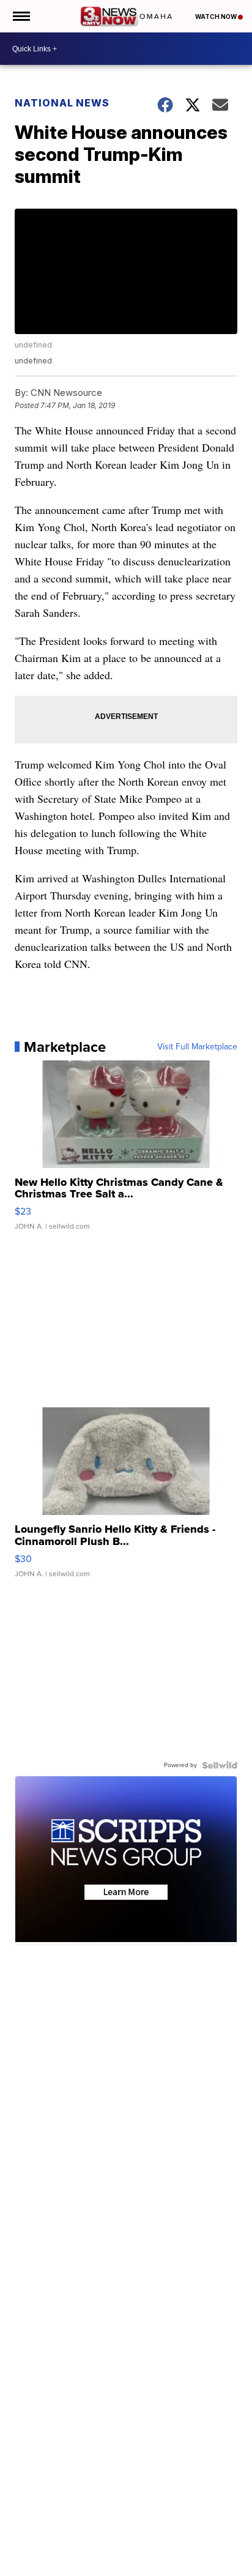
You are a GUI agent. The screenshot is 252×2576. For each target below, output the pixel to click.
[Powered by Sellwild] (220, 1765)
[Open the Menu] (20, 16)
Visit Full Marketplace (197, 1047)
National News (62, 103)
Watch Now (217, 17)
